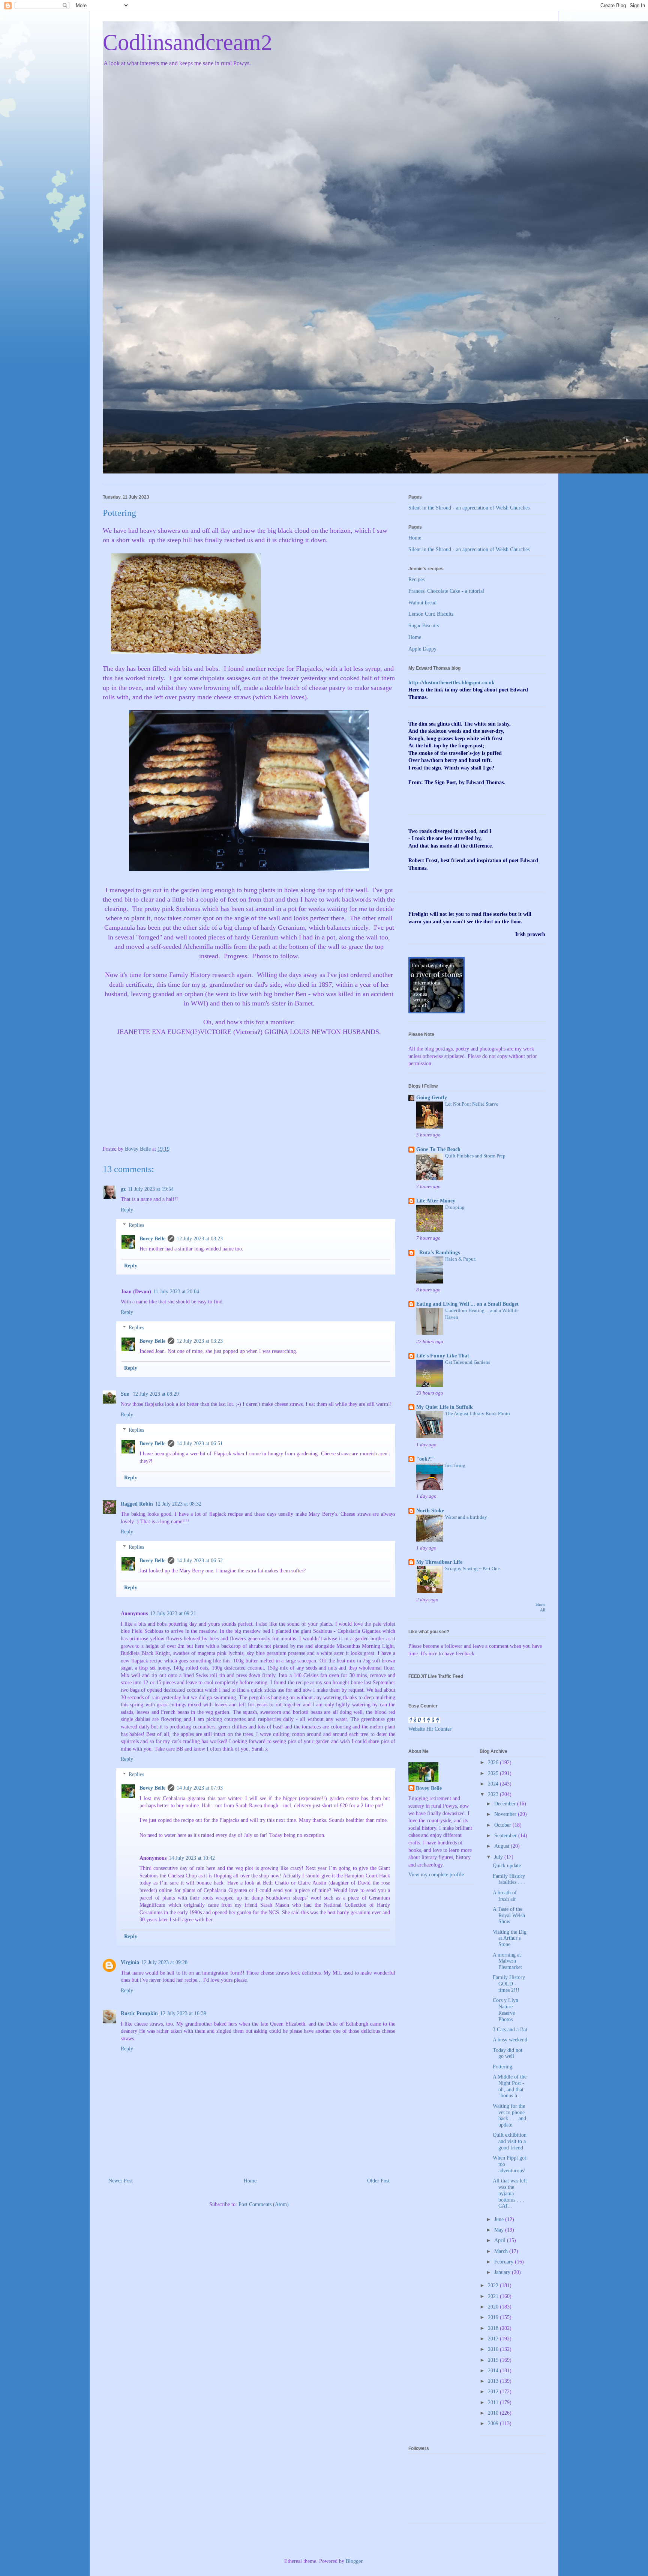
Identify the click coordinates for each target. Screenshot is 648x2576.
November (506, 1814)
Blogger (354, 2561)
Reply (127, 1210)
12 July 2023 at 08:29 (156, 1394)
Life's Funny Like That (443, 1356)
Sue (126, 1394)
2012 (494, 2392)
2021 (494, 2296)
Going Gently (432, 1098)
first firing (455, 1465)
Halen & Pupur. (460, 1259)
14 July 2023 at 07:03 (200, 1788)
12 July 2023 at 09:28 (164, 1962)
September (506, 1836)
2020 (494, 2307)
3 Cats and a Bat (510, 2030)
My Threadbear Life (439, 1562)
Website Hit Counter (430, 1729)
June (500, 2219)
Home (250, 2181)
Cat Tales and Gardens (468, 1362)
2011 (494, 2402)
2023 (494, 1794)
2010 (494, 2413)
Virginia (130, 1962)
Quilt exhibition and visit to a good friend (510, 2141)
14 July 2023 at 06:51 (200, 1444)
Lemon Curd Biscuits (431, 614)
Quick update (507, 1866)
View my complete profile (436, 1875)
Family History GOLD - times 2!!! (509, 1984)
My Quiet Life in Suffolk (445, 1407)
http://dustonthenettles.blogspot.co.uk (451, 683)
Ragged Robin (137, 1504)
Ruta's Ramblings (438, 1253)
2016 (494, 2349)
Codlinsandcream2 (187, 42)
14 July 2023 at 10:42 (192, 1858)
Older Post (378, 2181)
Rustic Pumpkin (139, 2013)
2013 (494, 2381)
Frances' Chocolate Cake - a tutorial (446, 591)
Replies (136, 1225)
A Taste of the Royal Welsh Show (509, 1915)
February (505, 2262)
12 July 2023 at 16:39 (183, 2013)
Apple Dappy (422, 649)
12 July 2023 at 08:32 (178, 1504)
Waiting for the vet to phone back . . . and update (509, 2115)
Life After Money (436, 1201)
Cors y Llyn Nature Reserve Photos (505, 2010)
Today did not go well (508, 2053)
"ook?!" (426, 1459)
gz (123, 1189)
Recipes (416, 579)
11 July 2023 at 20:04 (176, 1292)
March (502, 2251)
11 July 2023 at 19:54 (151, 1189)
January (503, 2272)
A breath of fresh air (505, 1896)
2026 (494, 1762)
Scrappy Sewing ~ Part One (472, 1568)
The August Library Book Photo (478, 1413)
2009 (494, 2423)
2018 (494, 2328)
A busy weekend (510, 2040)
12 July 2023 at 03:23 (200, 1239)
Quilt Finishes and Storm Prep (475, 1156)
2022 (494, 2285)
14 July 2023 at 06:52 (200, 1561)
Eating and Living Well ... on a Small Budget (467, 1304)
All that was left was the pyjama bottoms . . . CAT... (510, 2193)
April (501, 2240)
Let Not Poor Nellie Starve (472, 1104)
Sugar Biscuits (424, 626)
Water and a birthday (466, 1517)
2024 (494, 1784)
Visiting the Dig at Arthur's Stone (510, 1938)
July (499, 1857)
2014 (494, 2371)
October (503, 1825)
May (500, 2230)
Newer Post (121, 2181)
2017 (494, 2339)
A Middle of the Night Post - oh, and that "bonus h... (510, 2086)
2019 (494, 2317)
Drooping (455, 1207)
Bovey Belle (152, 1239)
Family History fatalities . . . (509, 1879)
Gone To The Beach (438, 1149)
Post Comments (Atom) (264, 2204)
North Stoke (430, 1511)
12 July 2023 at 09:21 (173, 1613)
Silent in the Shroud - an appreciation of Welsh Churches (469, 508)
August (502, 1846)
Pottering (502, 2067)
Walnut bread (422, 603)
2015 (494, 2360)
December (506, 1804)
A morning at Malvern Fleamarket (507, 1961)
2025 (494, 1773)
